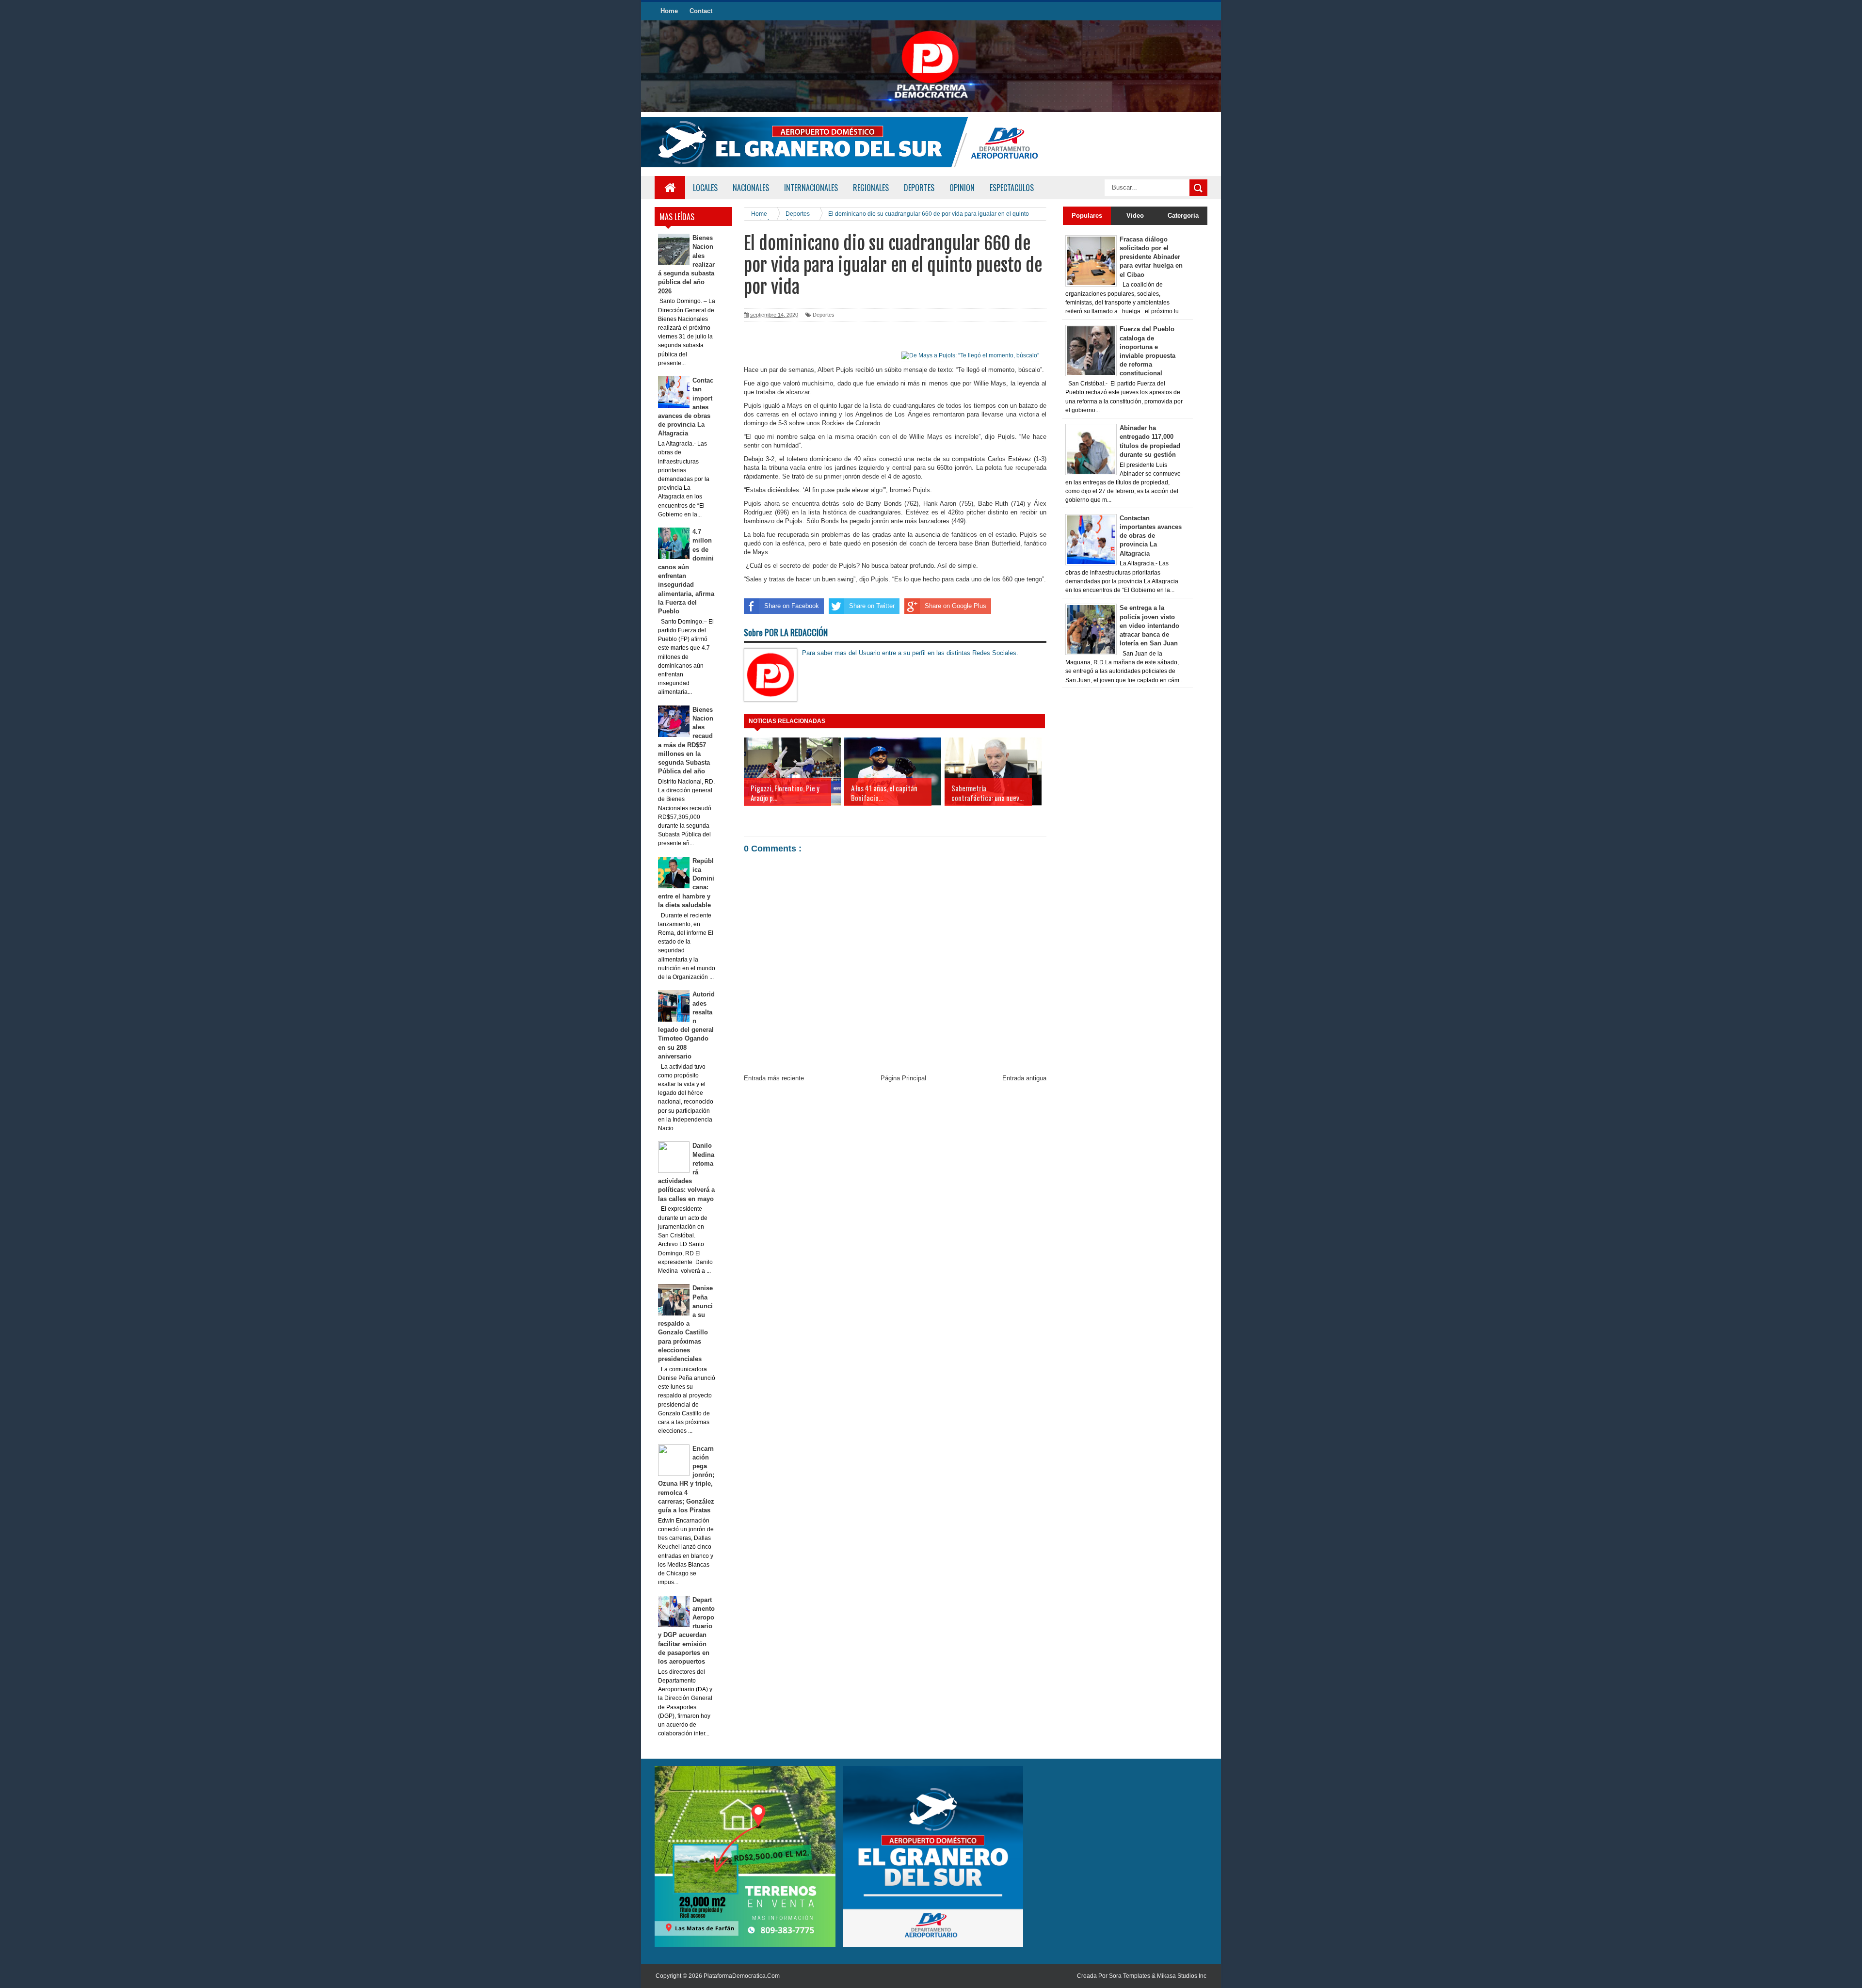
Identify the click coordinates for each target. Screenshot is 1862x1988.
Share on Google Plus (955, 606)
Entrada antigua (1024, 1078)
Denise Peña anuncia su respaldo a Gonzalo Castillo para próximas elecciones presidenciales (686, 1323)
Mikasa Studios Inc (1182, 1976)
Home (669, 11)
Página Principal (903, 1078)
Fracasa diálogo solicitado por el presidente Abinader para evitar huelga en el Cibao (1151, 257)
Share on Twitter (872, 606)
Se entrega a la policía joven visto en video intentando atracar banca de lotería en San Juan (1149, 625)
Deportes (824, 315)
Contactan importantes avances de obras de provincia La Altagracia (1151, 536)
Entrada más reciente (774, 1078)
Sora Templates (1130, 1976)
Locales (705, 188)
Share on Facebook (792, 606)
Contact (701, 11)
